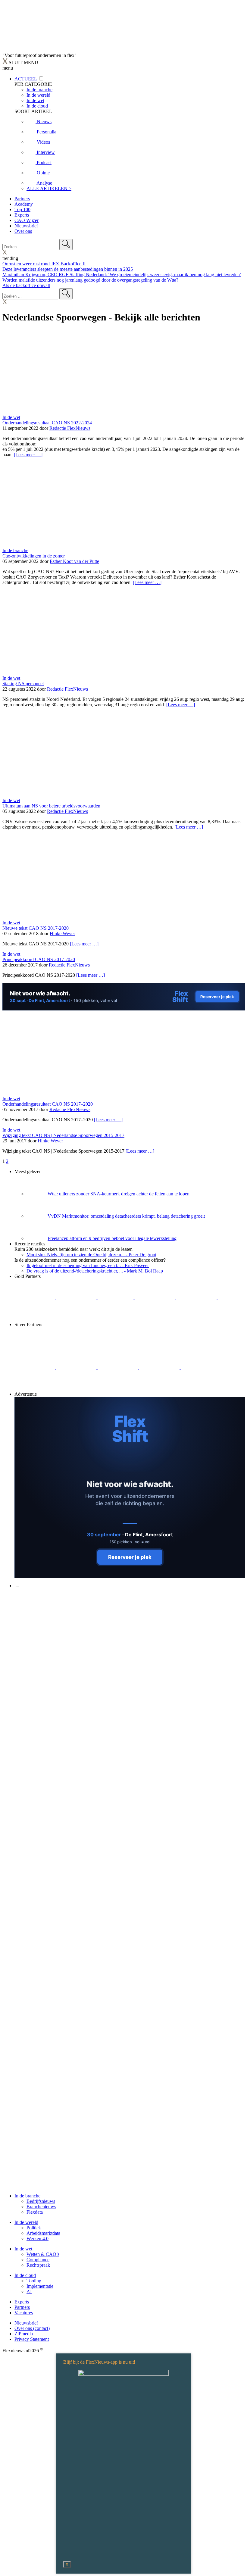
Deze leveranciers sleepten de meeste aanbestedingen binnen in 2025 (68, 269)
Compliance (38, 2260)
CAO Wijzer (27, 220)
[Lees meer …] (28, 455)
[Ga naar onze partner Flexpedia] (197, 1298)
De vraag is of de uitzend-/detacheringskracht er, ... (95, 1271)
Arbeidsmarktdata (43, 2233)
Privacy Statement (32, 2339)
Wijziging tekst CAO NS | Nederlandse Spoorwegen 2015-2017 (63, 1135)
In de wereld (26, 2222)
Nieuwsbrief (26, 226)
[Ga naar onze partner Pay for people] (201, 1367)
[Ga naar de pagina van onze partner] (56, 1622)
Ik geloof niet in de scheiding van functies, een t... (88, 1265)
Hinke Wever (62, 934)
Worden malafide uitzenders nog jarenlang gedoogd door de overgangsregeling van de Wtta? (90, 280)
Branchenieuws (41, 2207)
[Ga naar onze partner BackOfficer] (116, 1298)
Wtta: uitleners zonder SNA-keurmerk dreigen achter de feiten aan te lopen (119, 1194)
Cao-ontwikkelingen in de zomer (34, 556)
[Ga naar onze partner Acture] (77, 1298)
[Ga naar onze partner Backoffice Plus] (35, 1298)
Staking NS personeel (23, 684)
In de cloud (25, 2275)
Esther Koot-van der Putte (74, 561)
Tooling (34, 2281)
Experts (22, 215)
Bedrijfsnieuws (41, 2201)
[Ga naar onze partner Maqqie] (201, 1346)
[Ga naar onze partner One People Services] (155, 1298)
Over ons (23, 231)
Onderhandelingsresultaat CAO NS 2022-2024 (47, 423)
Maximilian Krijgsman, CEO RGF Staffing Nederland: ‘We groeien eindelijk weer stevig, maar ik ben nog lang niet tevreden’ (122, 275)
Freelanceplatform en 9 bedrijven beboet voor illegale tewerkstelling (112, 1238)
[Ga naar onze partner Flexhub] (35, 1346)
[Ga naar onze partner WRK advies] (35, 1389)
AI (29, 2292)
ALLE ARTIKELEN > (49, 188)
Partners (22, 199)
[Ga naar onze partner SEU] (77, 1346)
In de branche (15, 550)
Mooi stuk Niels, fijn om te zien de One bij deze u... (91, 1255)
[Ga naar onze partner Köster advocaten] (160, 1367)
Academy (24, 204)
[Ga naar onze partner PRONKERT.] (118, 1346)
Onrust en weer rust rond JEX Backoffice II (44, 264)
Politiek (34, 2228)
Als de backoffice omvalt (26, 285)
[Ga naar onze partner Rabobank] (77, 1367)
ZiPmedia (24, 2334)
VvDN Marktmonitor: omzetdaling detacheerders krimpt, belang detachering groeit (126, 1216)
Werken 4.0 (38, 2239)
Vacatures (24, 2313)
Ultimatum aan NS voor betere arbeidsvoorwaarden (51, 806)
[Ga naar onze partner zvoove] (56, 1319)
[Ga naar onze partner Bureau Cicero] (228, 1298)
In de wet (11, 417)
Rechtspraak (38, 2265)
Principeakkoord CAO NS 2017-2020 (39, 959)
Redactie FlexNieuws (70, 428)
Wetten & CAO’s (43, 2254)
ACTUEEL (26, 79)
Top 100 (22, 209)
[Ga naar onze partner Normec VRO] (160, 1346)
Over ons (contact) (32, 2328)
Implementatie (40, 2286)
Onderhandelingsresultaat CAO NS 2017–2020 (48, 1104)
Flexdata (35, 2212)
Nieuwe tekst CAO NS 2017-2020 (36, 928)
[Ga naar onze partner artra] (35, 1367)
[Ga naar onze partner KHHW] (25, 1319)
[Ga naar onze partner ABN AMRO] (118, 1367)
